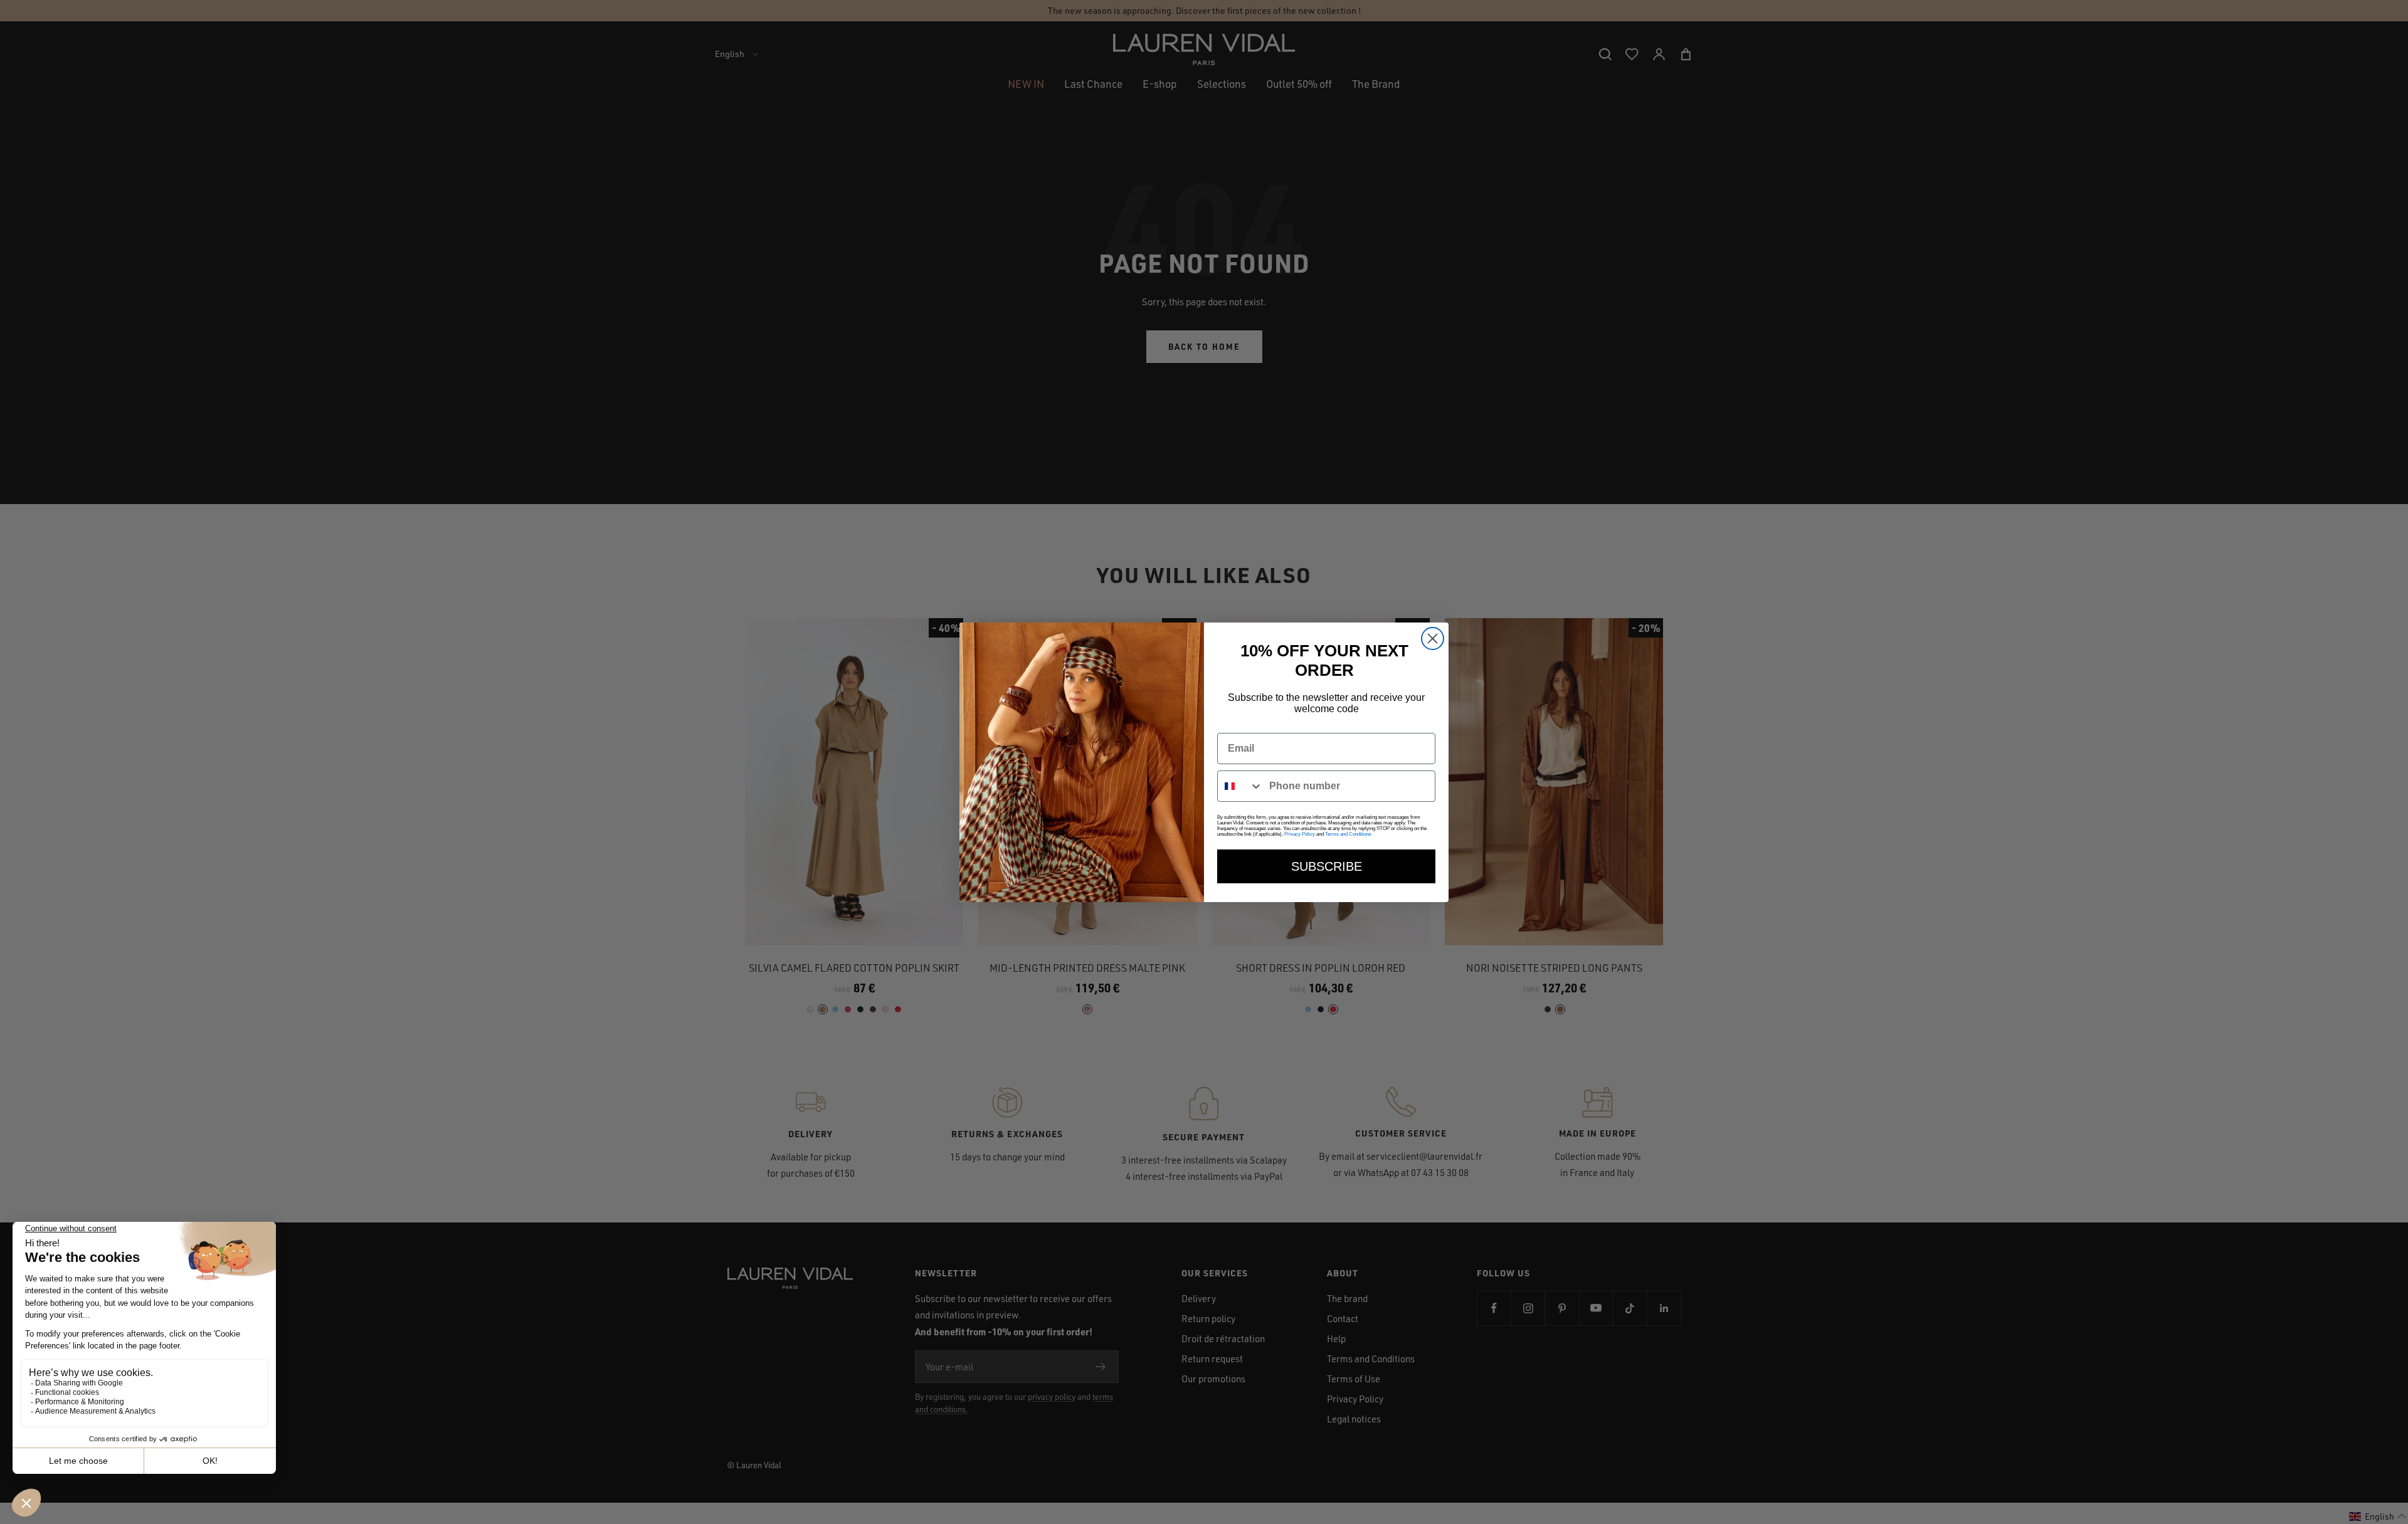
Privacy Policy (1300, 834)
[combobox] (1240, 786)
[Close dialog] (1433, 639)
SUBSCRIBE (1327, 866)
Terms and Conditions (1348, 834)
